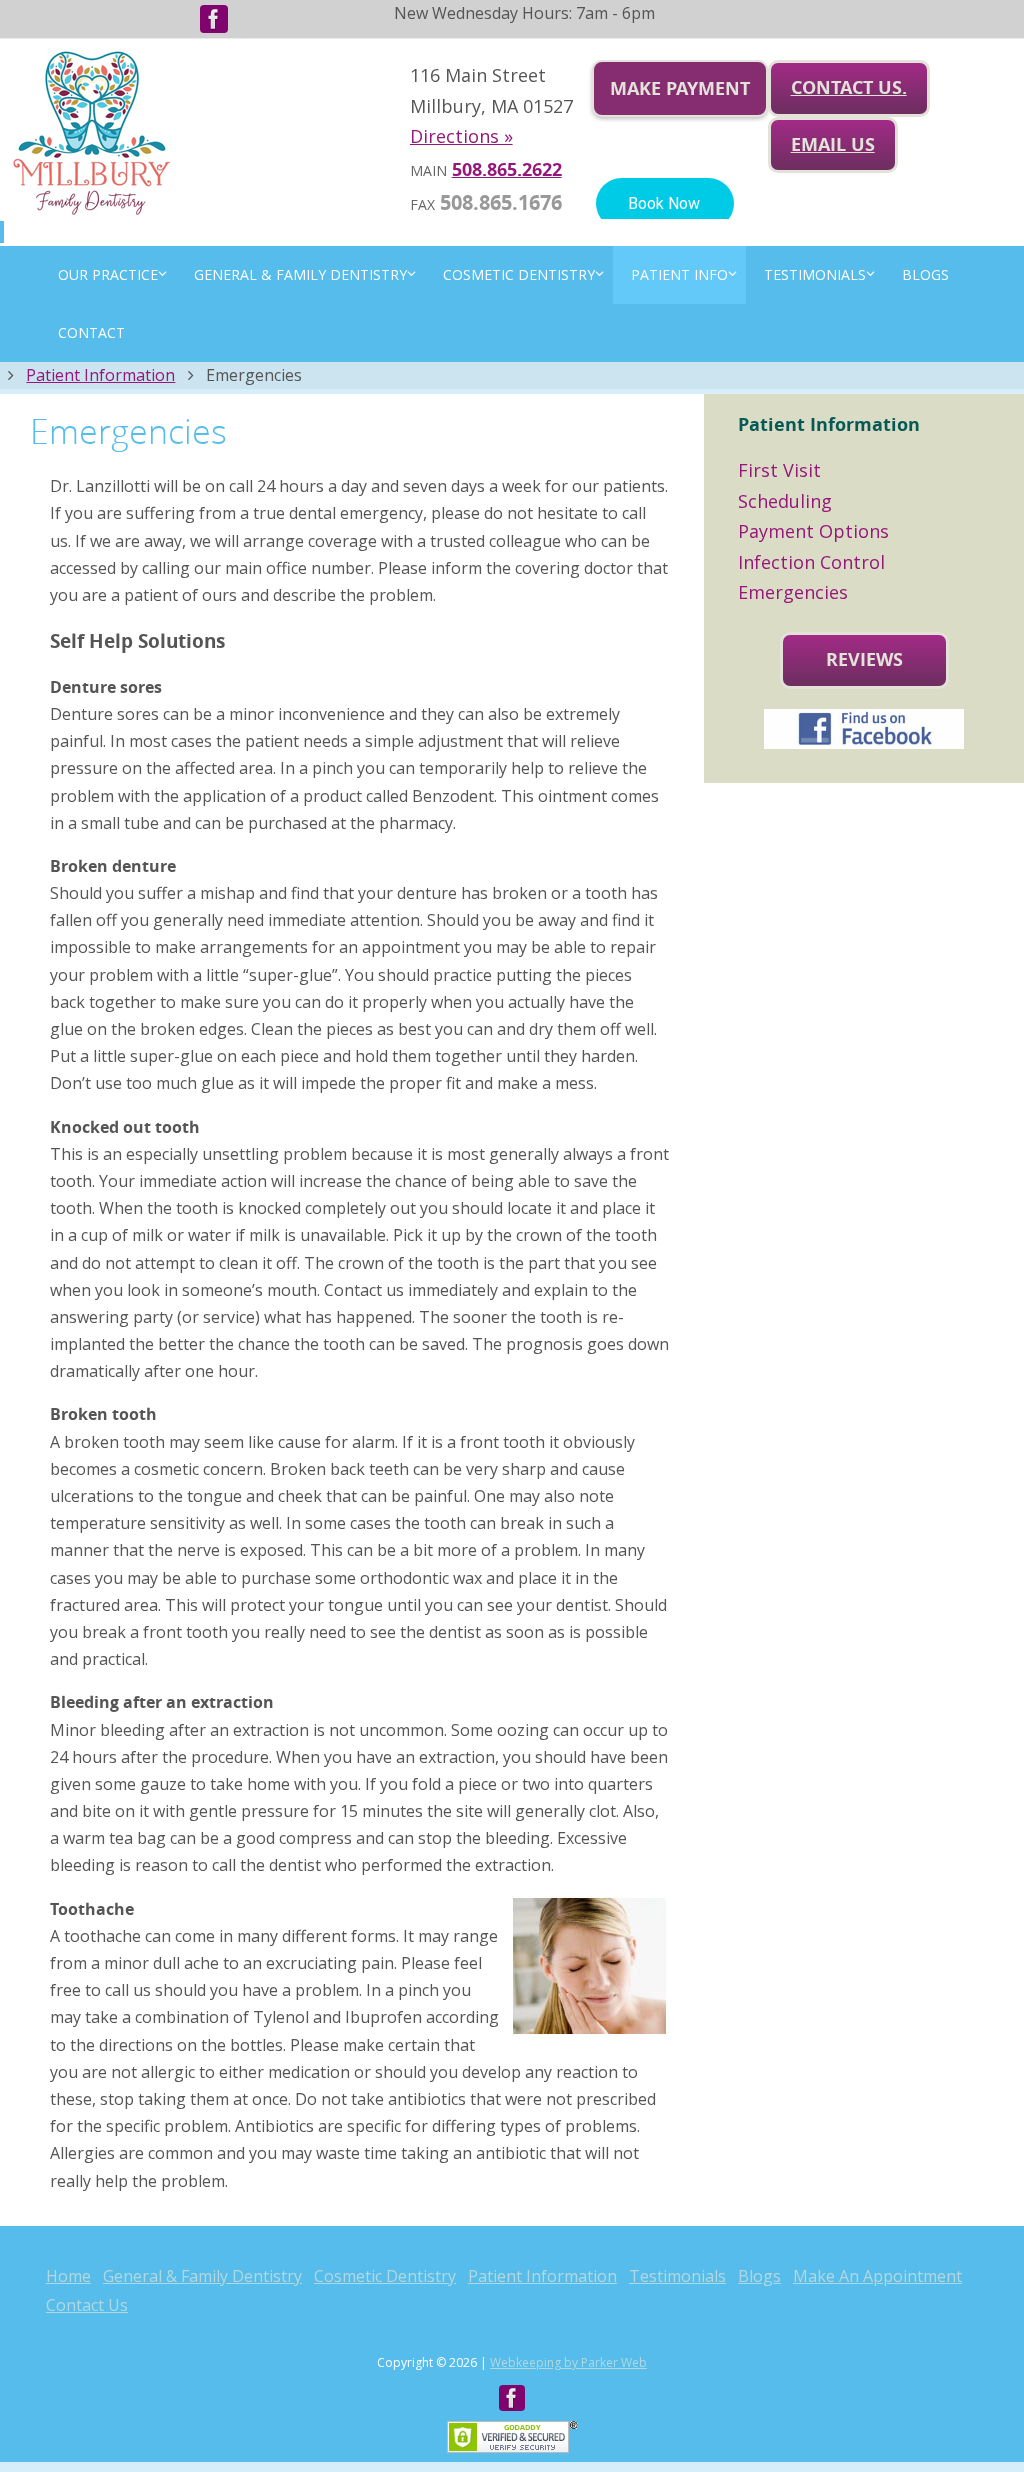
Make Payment (680, 88)
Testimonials (677, 2276)
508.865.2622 (507, 169)
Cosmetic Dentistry (385, 2276)
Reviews (864, 659)
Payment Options (813, 531)
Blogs (759, 2276)
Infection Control (811, 562)
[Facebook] (214, 19)
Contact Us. (849, 87)
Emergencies (793, 592)
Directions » (461, 136)
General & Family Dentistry (202, 2276)
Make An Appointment (877, 2276)
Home (68, 2276)
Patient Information (100, 375)
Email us (833, 144)
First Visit (779, 470)
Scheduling (785, 501)
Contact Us (87, 2305)
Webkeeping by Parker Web (568, 2362)
